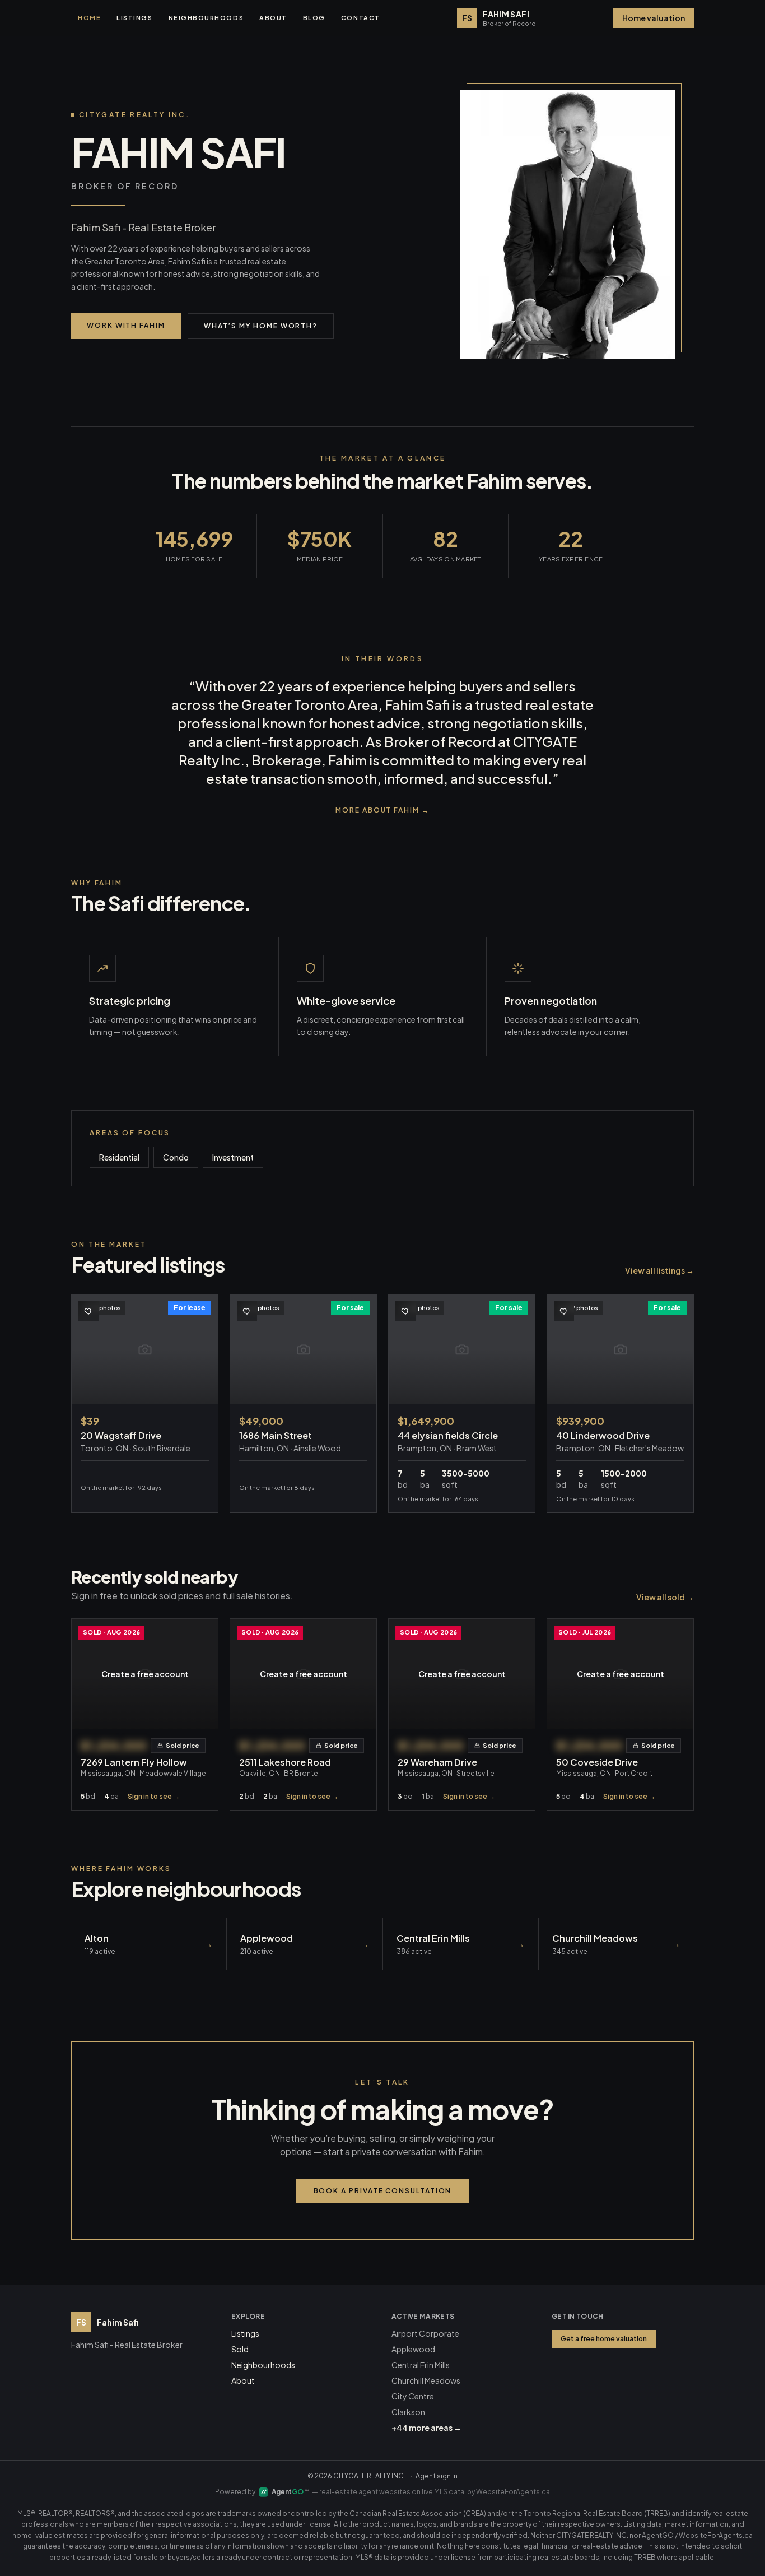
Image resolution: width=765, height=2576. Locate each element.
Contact (361, 18)
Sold (240, 2349)
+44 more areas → (426, 2428)
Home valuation (654, 18)
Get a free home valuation (604, 2339)
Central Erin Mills (421, 2365)
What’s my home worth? (261, 326)
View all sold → (665, 1597)
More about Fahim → (382, 810)
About (273, 18)
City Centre (413, 2396)
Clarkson (408, 2412)
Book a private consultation (383, 2191)
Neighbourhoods (206, 18)
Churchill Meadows (426, 2380)
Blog (314, 18)
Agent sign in (437, 2476)
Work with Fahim (126, 325)
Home (89, 18)
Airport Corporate (425, 2333)
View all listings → (659, 1270)
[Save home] (88, 1311)
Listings (134, 18)
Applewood (413, 2349)
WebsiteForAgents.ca (513, 2492)
